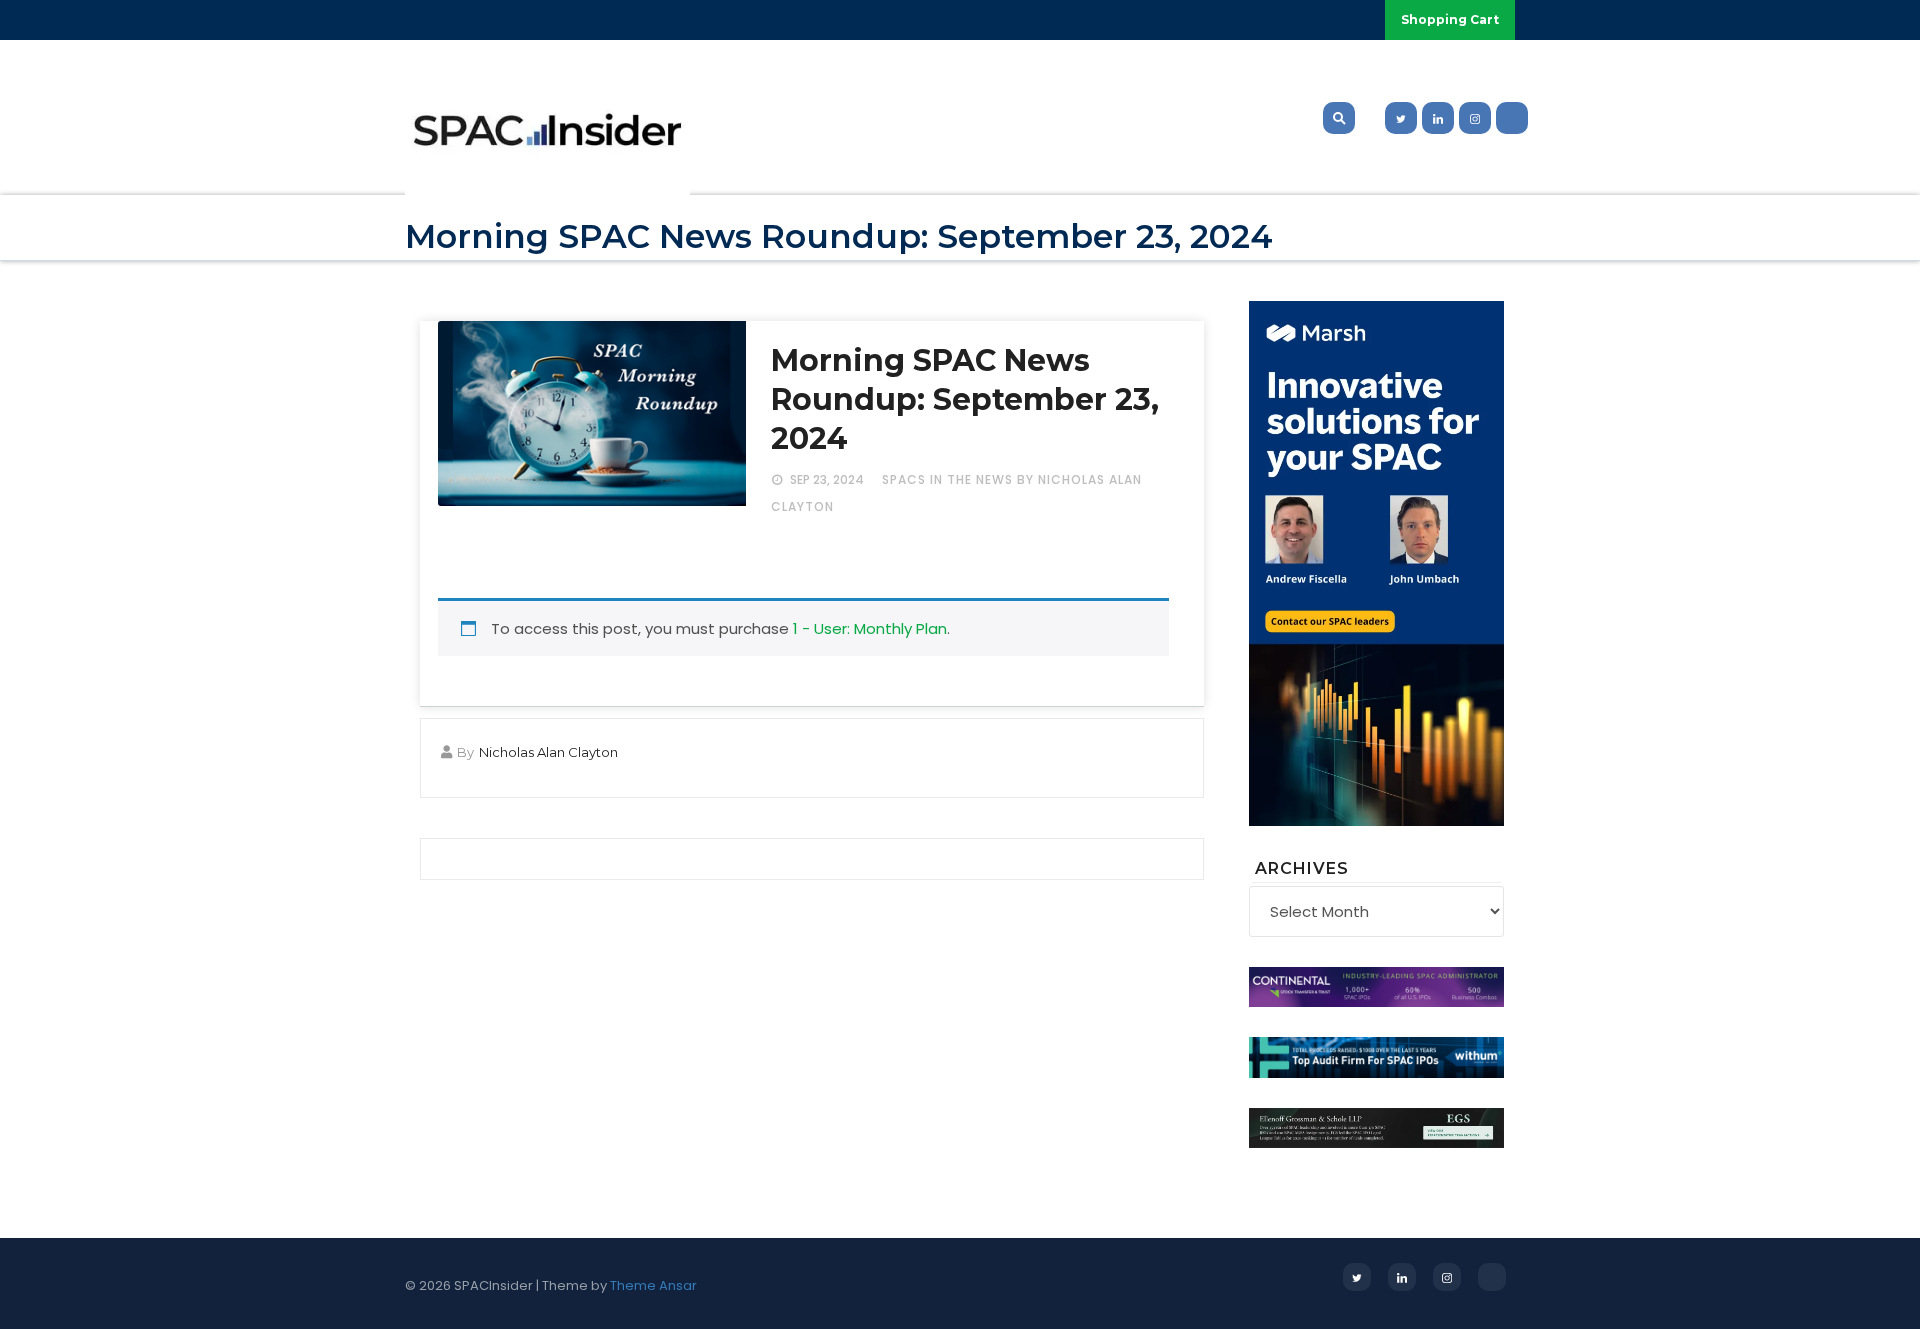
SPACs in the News (947, 479)
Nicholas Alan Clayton (548, 752)
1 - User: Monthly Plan (870, 628)
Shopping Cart (1450, 19)
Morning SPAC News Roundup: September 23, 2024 (965, 399)
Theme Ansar (653, 1285)
